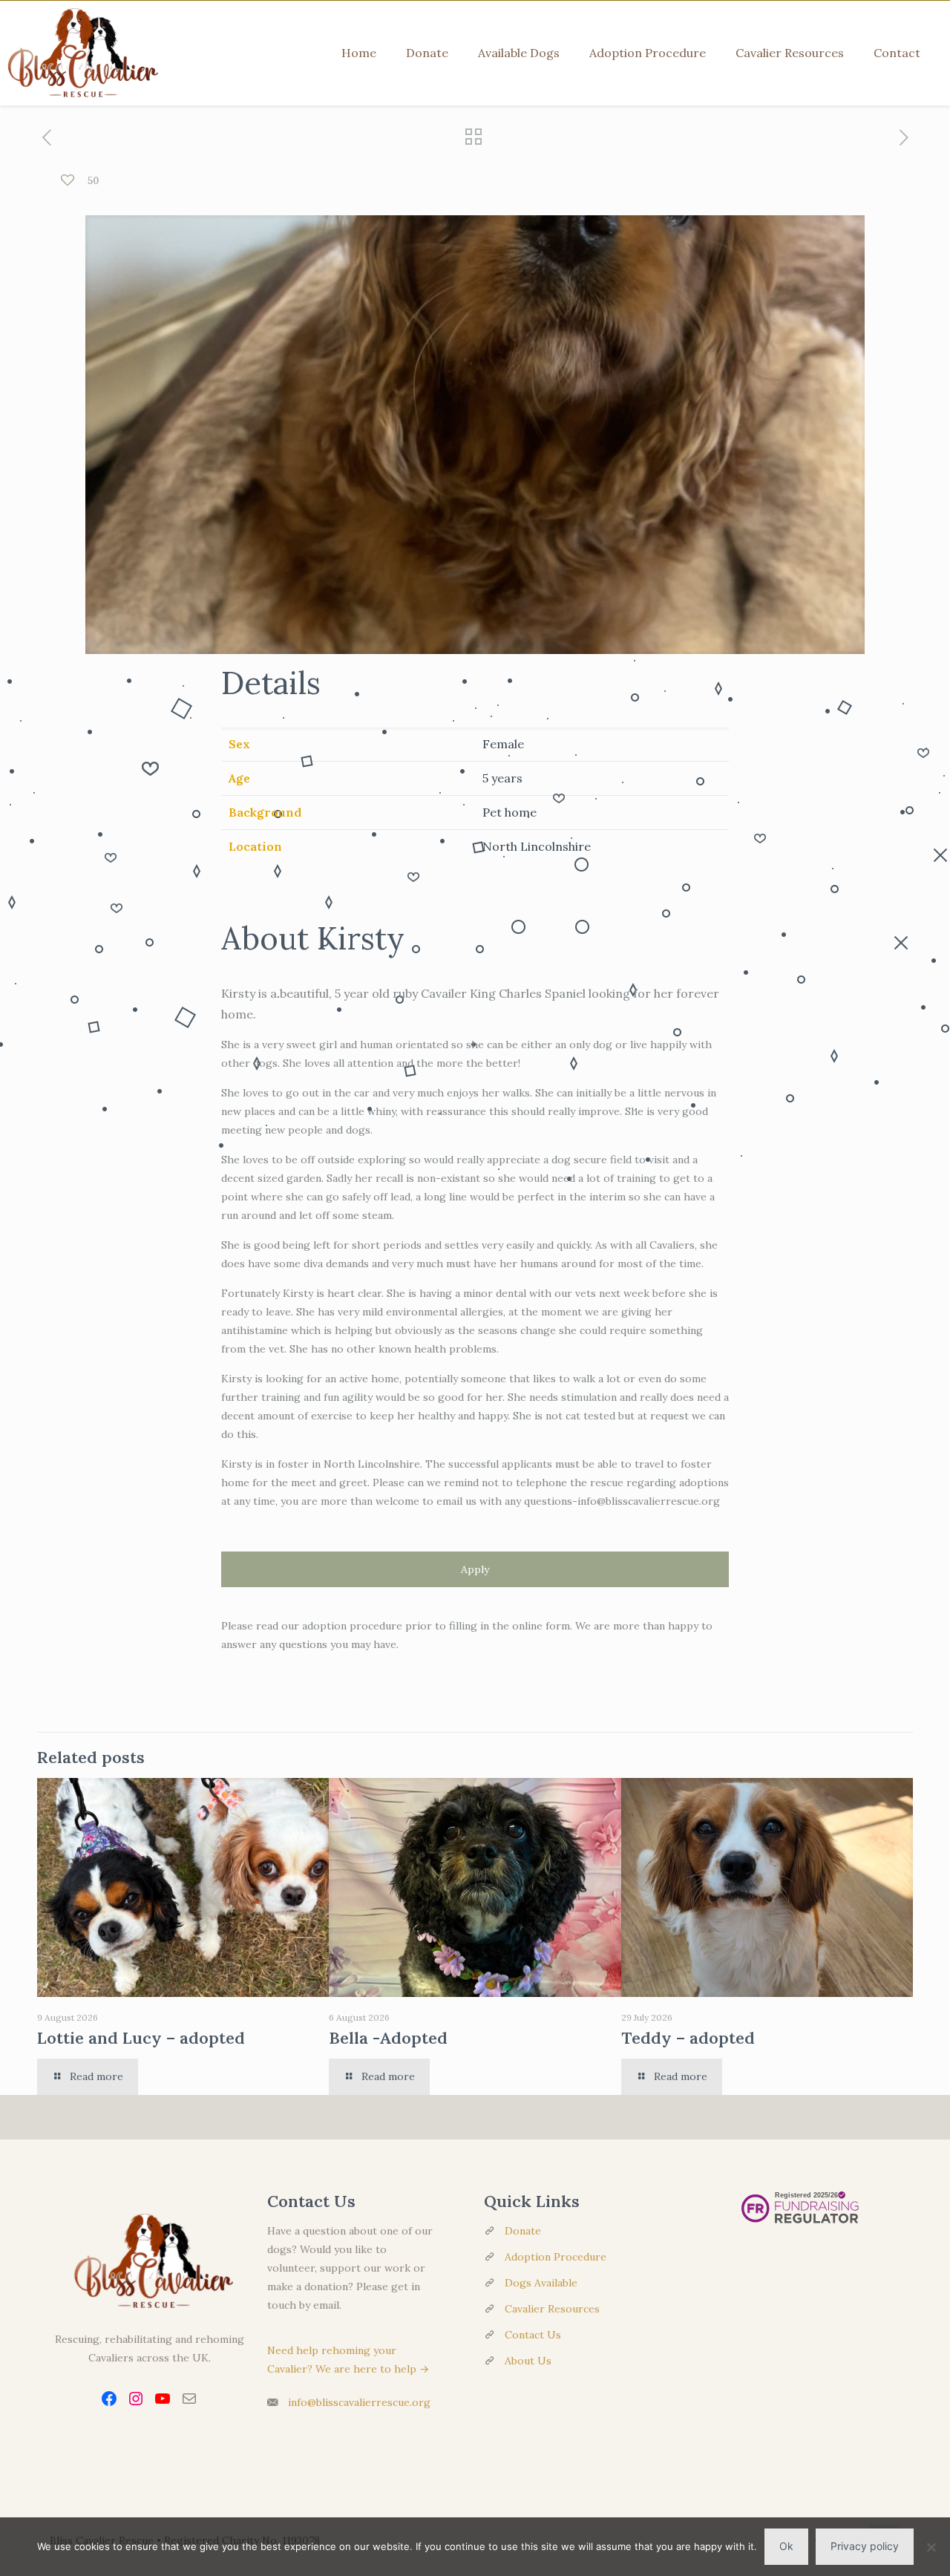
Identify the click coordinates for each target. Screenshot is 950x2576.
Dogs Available (541, 2283)
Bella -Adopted (388, 2038)
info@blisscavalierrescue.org (359, 2402)
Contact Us (533, 2335)
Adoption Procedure (556, 2257)
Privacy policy (865, 2546)
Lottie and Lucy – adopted (141, 2038)
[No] (931, 2547)
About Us (528, 2361)
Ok (786, 2546)
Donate (523, 2231)
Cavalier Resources (552, 2309)
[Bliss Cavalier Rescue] (79, 53)
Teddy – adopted (688, 2038)
